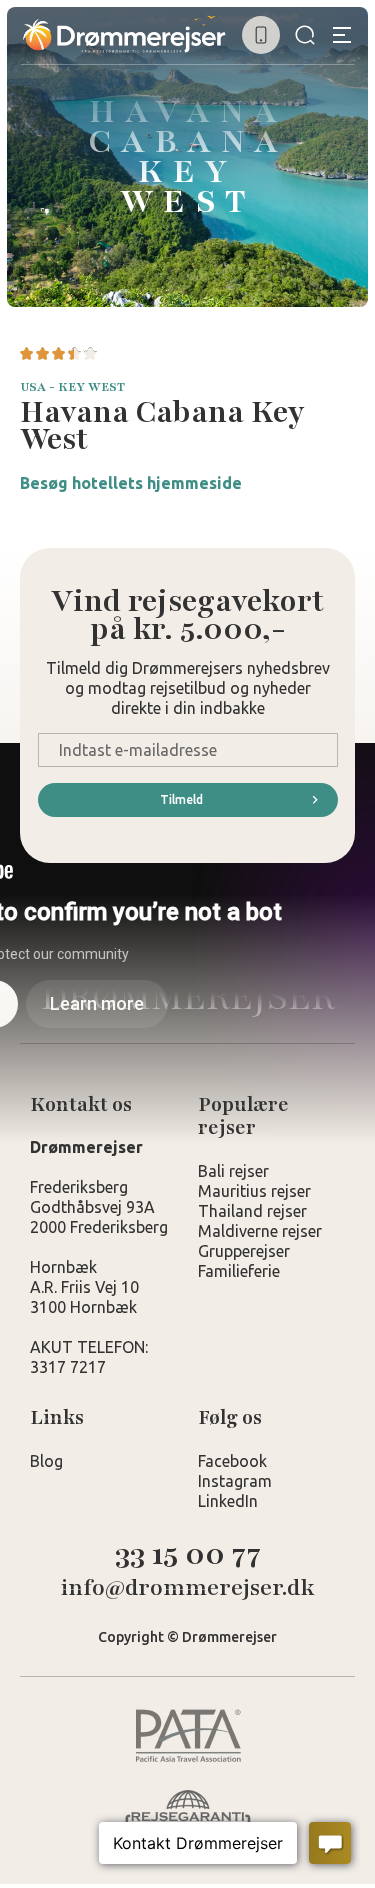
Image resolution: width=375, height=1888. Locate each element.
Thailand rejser (252, 1211)
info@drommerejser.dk (188, 1588)
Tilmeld (181, 799)
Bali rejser (233, 1171)
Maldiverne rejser (260, 1231)
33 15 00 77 (188, 1554)
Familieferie (239, 1271)
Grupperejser (244, 1251)
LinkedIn (228, 1501)
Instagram (235, 1481)
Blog (46, 1461)
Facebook (232, 1461)
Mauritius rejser (254, 1191)
